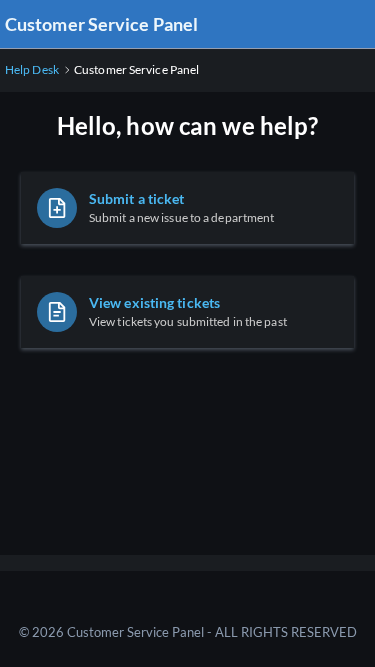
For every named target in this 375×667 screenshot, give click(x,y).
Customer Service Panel (101, 24)
